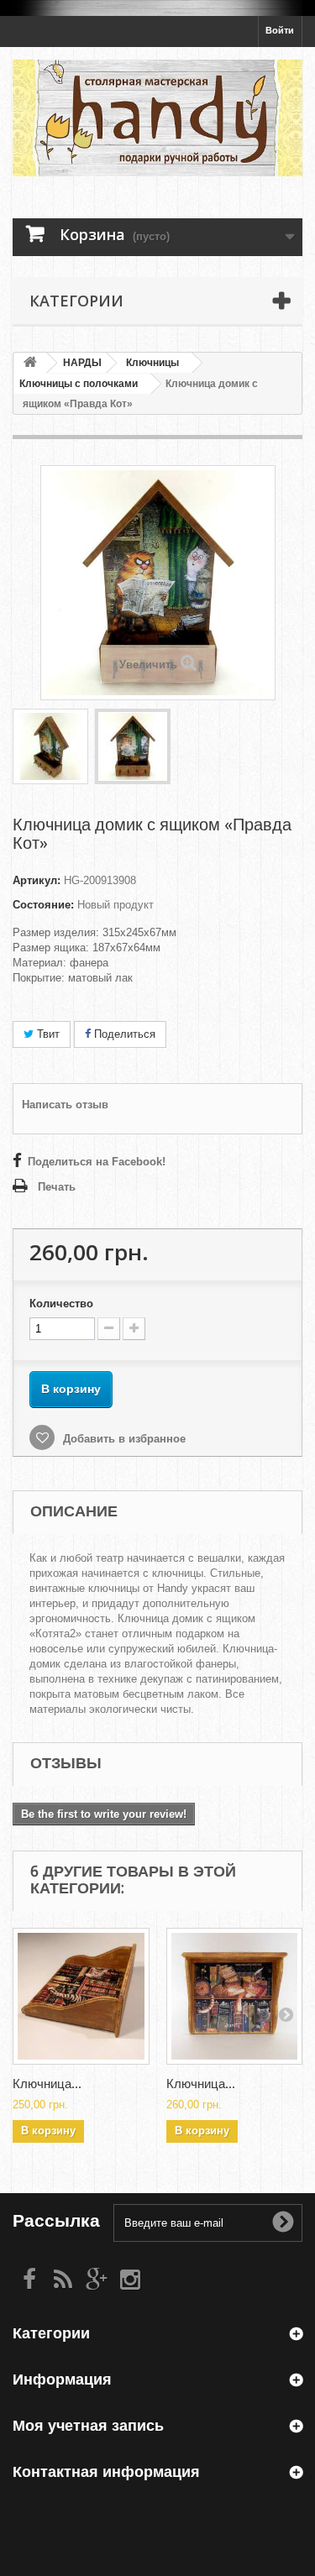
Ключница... (47, 2084)
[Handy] (157, 118)
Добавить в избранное (123, 1439)
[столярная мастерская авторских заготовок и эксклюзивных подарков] (157, 8)
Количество (61, 1304)
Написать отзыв (65, 1105)
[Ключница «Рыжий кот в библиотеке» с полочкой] (235, 1996)
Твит (47, 1034)
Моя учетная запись (88, 2425)
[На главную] (30, 363)
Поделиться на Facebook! (97, 1162)
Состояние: (43, 905)
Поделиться (123, 1034)
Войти (280, 30)
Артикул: (37, 880)
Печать (57, 1187)
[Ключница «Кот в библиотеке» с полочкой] (81, 1996)
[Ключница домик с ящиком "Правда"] (50, 746)
